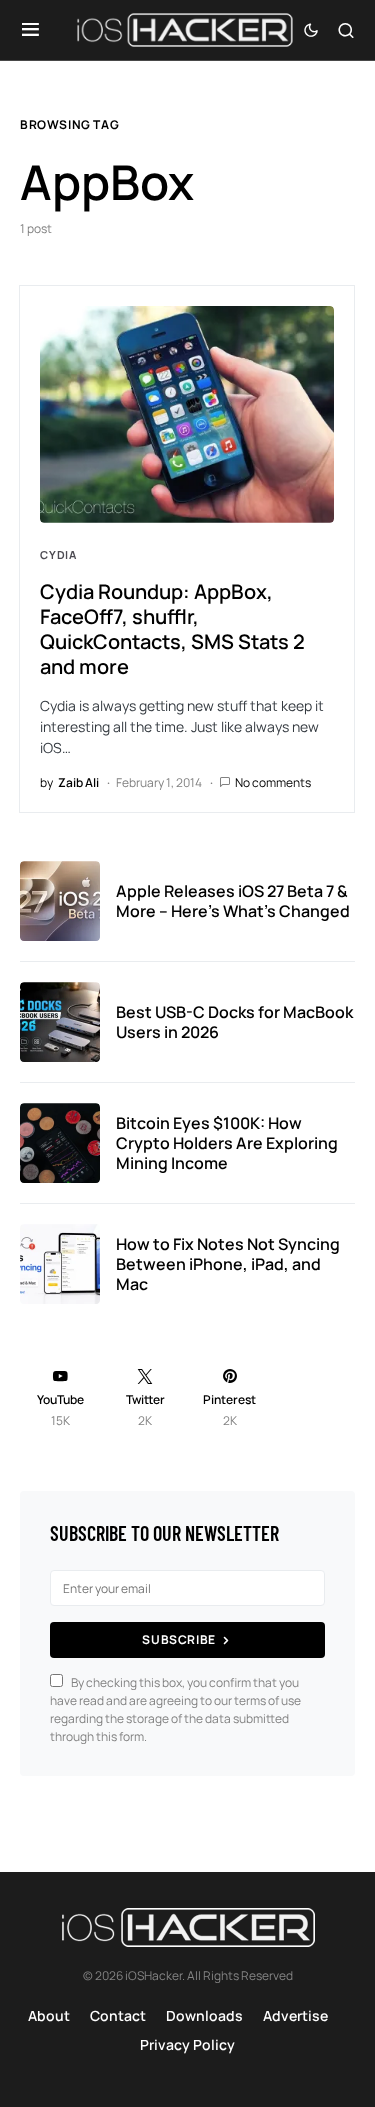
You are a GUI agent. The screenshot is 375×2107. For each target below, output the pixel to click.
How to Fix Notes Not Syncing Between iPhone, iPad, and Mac (228, 1264)
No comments (273, 782)
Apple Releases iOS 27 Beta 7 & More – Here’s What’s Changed (233, 901)
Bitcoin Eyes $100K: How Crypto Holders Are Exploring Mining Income (227, 1143)
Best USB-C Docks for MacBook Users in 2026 (234, 1022)
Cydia (58, 554)
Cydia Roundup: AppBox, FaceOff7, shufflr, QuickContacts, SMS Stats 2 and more (172, 629)
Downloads (204, 2015)
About (49, 2015)
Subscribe (178, 1639)
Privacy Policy (187, 2044)
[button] (30, 30)
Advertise (295, 2015)
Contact (118, 2015)
